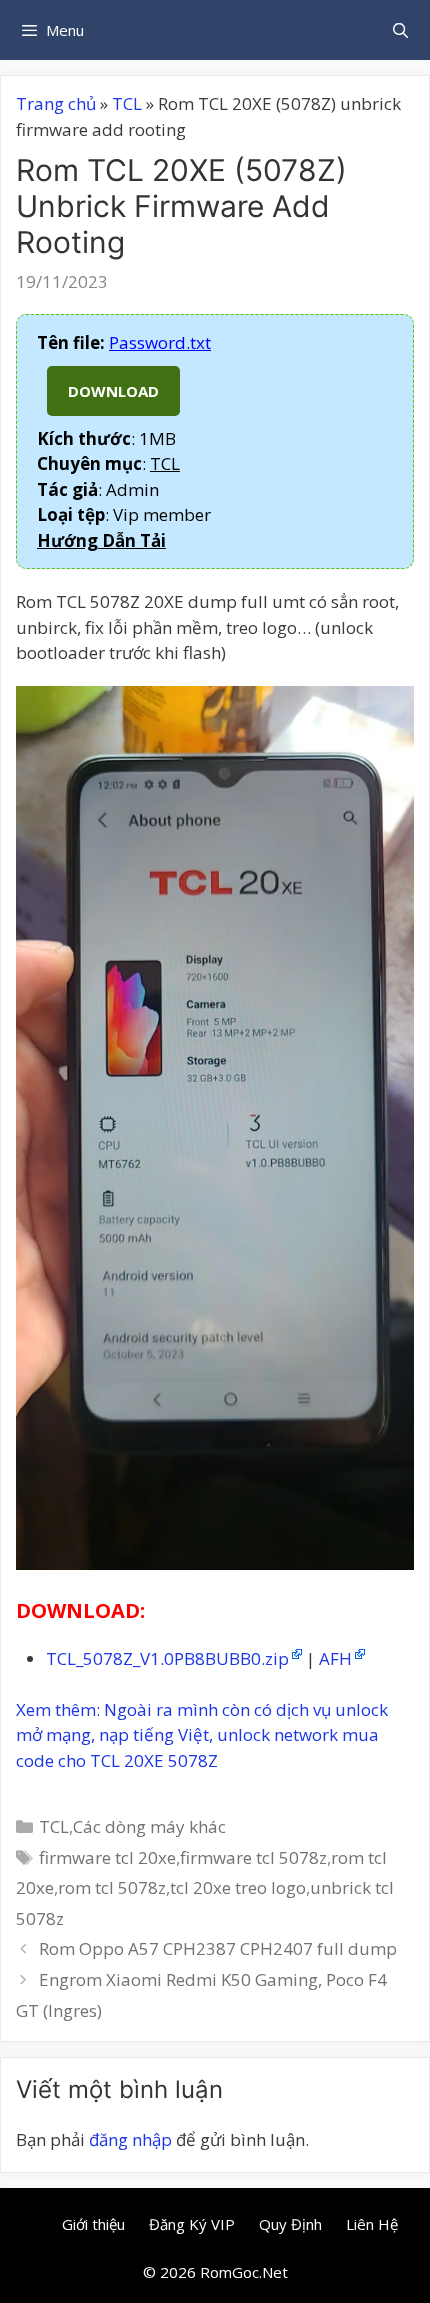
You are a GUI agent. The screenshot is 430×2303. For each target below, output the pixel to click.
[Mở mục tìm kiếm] (400, 30)
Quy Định (290, 2224)
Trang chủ (56, 103)
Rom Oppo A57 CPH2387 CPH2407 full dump (218, 1948)
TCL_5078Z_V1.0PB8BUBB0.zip (167, 1658)
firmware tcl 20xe (107, 1857)
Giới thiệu (93, 2224)
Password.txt (160, 342)
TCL (127, 103)
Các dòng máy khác (149, 1826)
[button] (101, 540)
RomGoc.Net (244, 2272)
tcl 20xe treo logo (238, 1887)
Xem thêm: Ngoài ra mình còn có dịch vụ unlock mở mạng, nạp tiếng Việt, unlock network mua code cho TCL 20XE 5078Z (202, 1735)
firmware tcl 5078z (253, 1857)
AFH (335, 1658)
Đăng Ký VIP (192, 2224)
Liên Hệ (372, 2224)
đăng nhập (130, 2139)
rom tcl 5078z (112, 1887)
